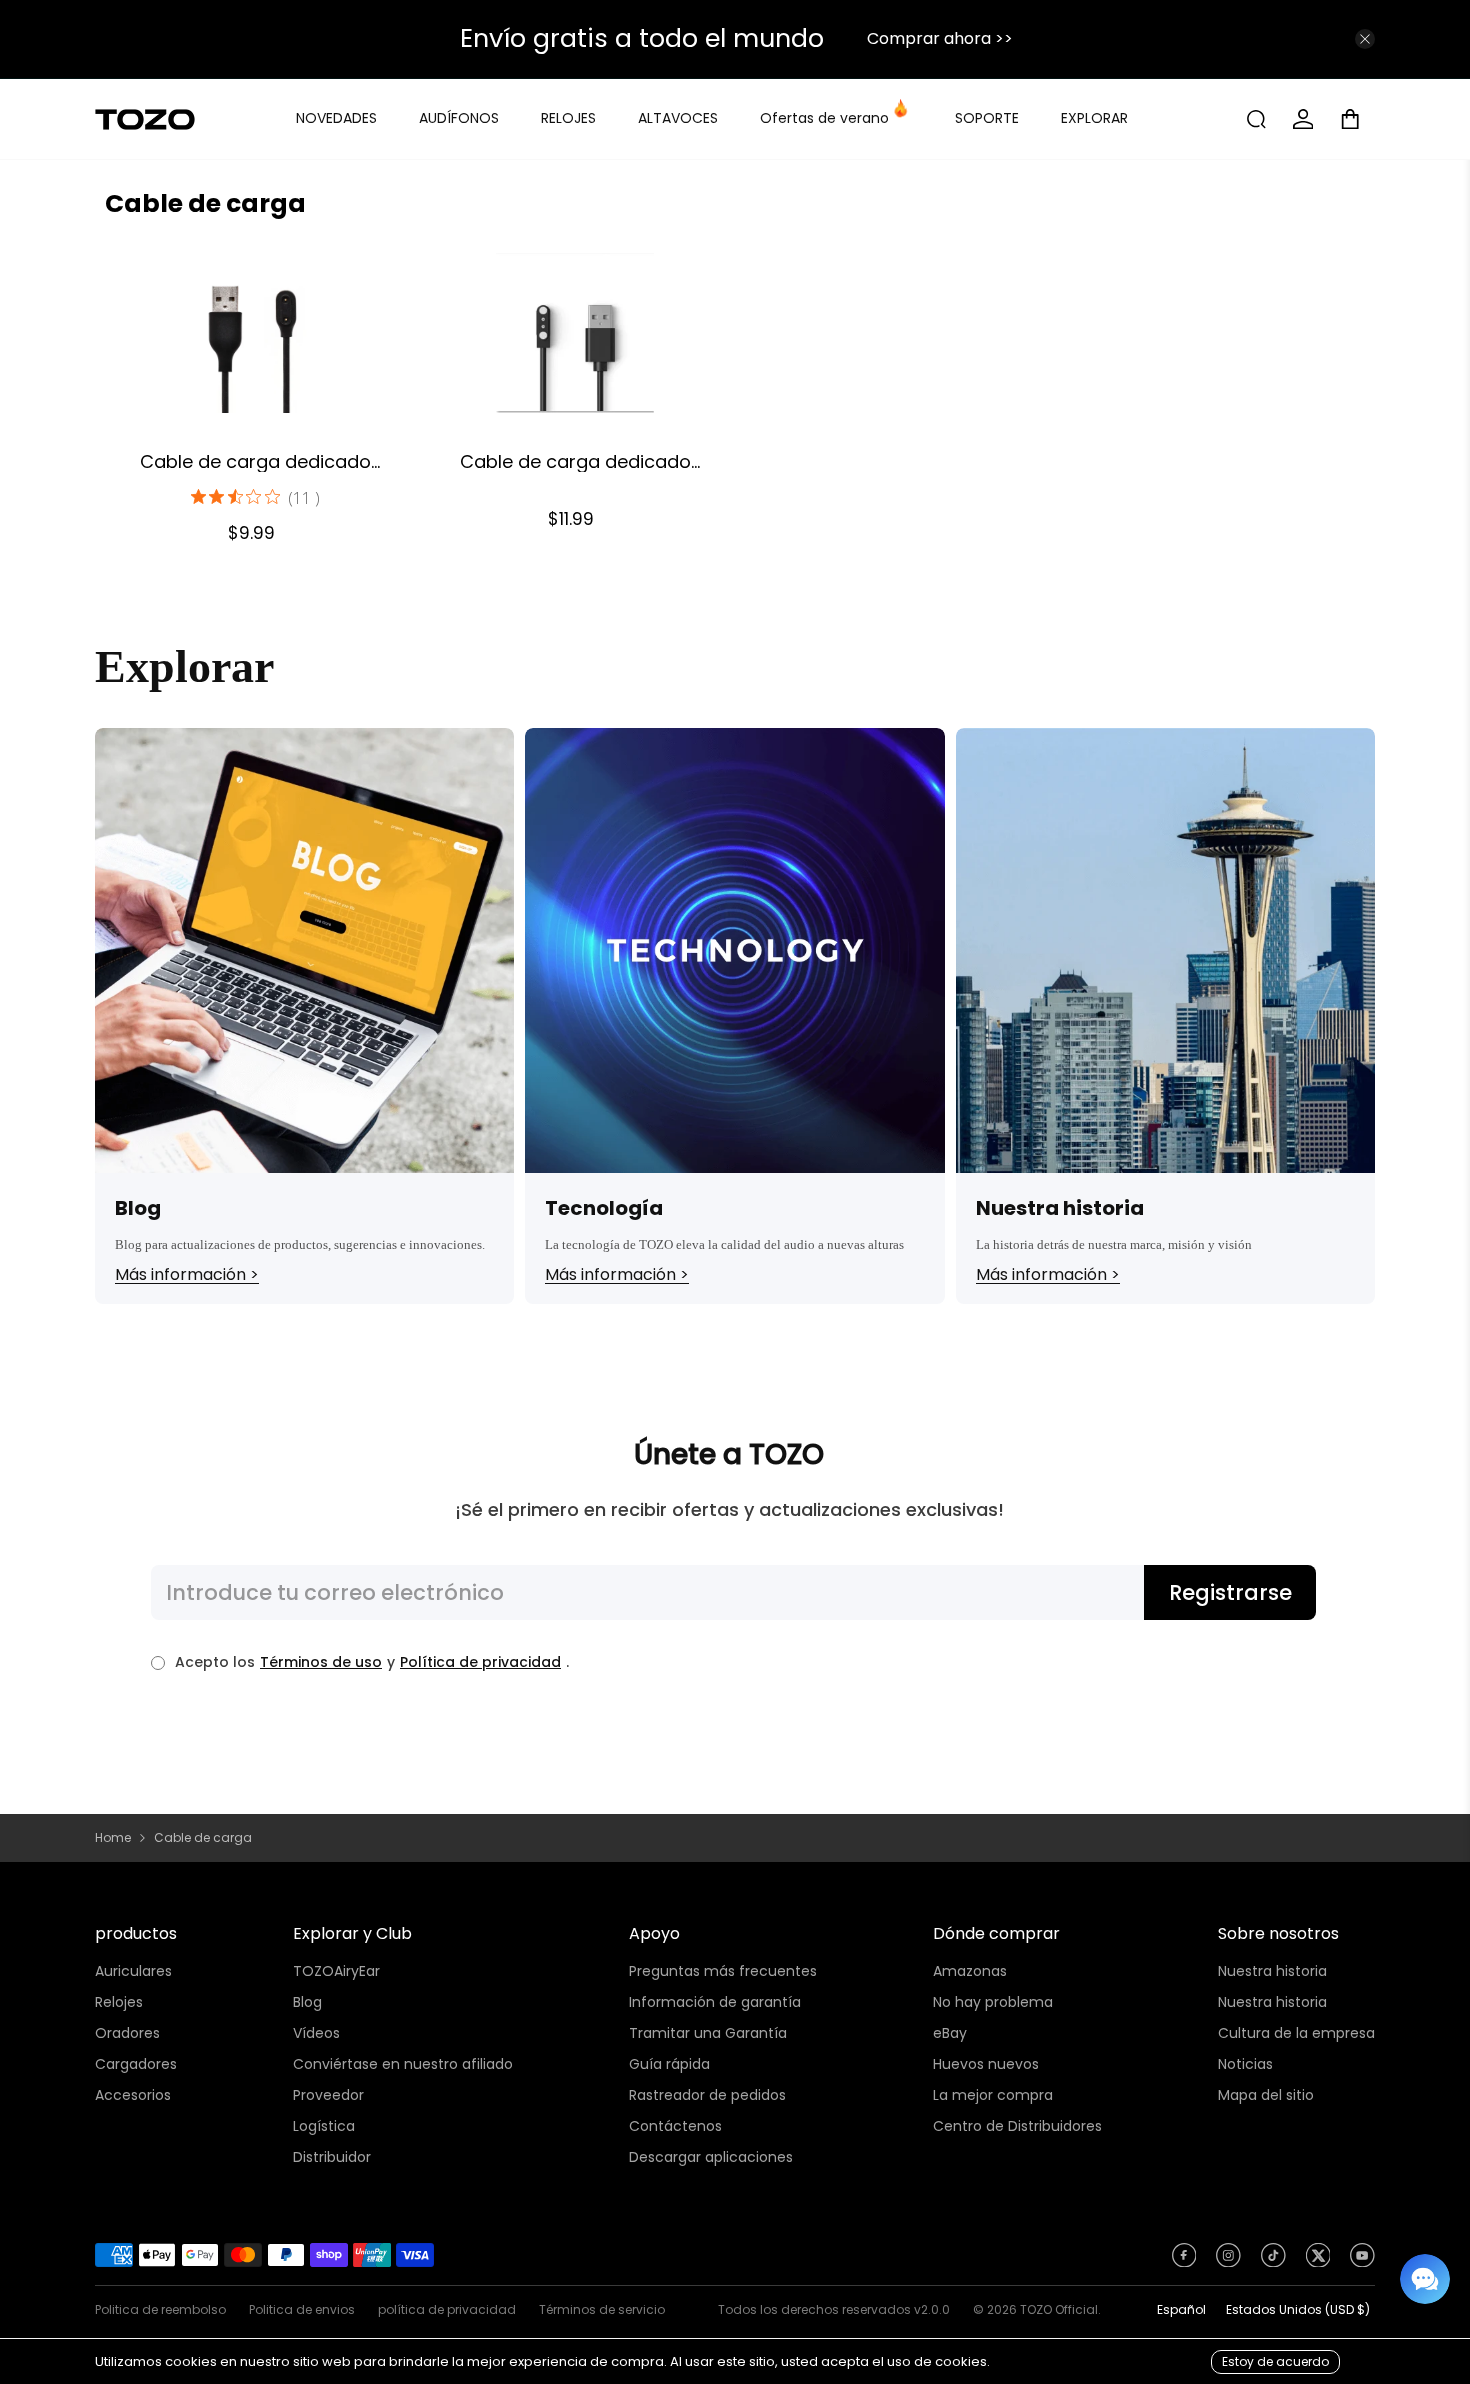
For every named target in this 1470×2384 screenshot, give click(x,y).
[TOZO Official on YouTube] (1362, 2261)
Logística (324, 2126)
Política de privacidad (480, 1662)
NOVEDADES (336, 118)
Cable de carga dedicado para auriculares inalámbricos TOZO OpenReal (255, 460)
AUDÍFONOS (459, 118)
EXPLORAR (1094, 118)
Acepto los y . (372, 1662)
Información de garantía (715, 2002)
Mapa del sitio (1266, 2095)
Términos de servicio (602, 2309)
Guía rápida (669, 2064)
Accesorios (133, 2095)
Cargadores (136, 2064)
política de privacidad (447, 2309)
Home (113, 1838)
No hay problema (993, 2002)
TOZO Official (1059, 2309)
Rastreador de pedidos (707, 2095)
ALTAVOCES (678, 118)
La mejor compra (993, 2095)
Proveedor (328, 2095)
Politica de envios (302, 2309)
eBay (950, 2033)
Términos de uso (321, 1662)
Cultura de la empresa (1296, 2033)
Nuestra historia (1272, 1971)
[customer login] (1303, 119)
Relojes (119, 2002)
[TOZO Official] (145, 119)
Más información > (187, 1275)
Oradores (127, 2033)
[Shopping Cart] (1357, 119)
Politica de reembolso (160, 2309)
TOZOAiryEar (336, 1971)
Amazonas (970, 1971)
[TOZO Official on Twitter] (1318, 2261)
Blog (307, 2002)
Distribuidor (332, 2157)
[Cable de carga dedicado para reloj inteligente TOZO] (575, 333)
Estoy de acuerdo (1275, 2361)
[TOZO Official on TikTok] (1273, 2261)
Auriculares (133, 1971)
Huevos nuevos (986, 2064)
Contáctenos (675, 2126)
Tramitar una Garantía (708, 2033)
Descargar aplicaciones (711, 2157)
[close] (1365, 39)
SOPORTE (987, 118)
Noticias (1245, 2064)
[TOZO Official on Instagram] (1228, 2261)
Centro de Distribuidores (1017, 2126)
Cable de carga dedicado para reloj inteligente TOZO (575, 460)
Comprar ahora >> (940, 38)
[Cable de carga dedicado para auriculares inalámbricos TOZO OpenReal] (255, 333)
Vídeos (316, 2033)
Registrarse (1230, 1592)
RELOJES (568, 118)
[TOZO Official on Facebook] (1184, 2261)
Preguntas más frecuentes (723, 1971)
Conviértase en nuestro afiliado (403, 2064)
